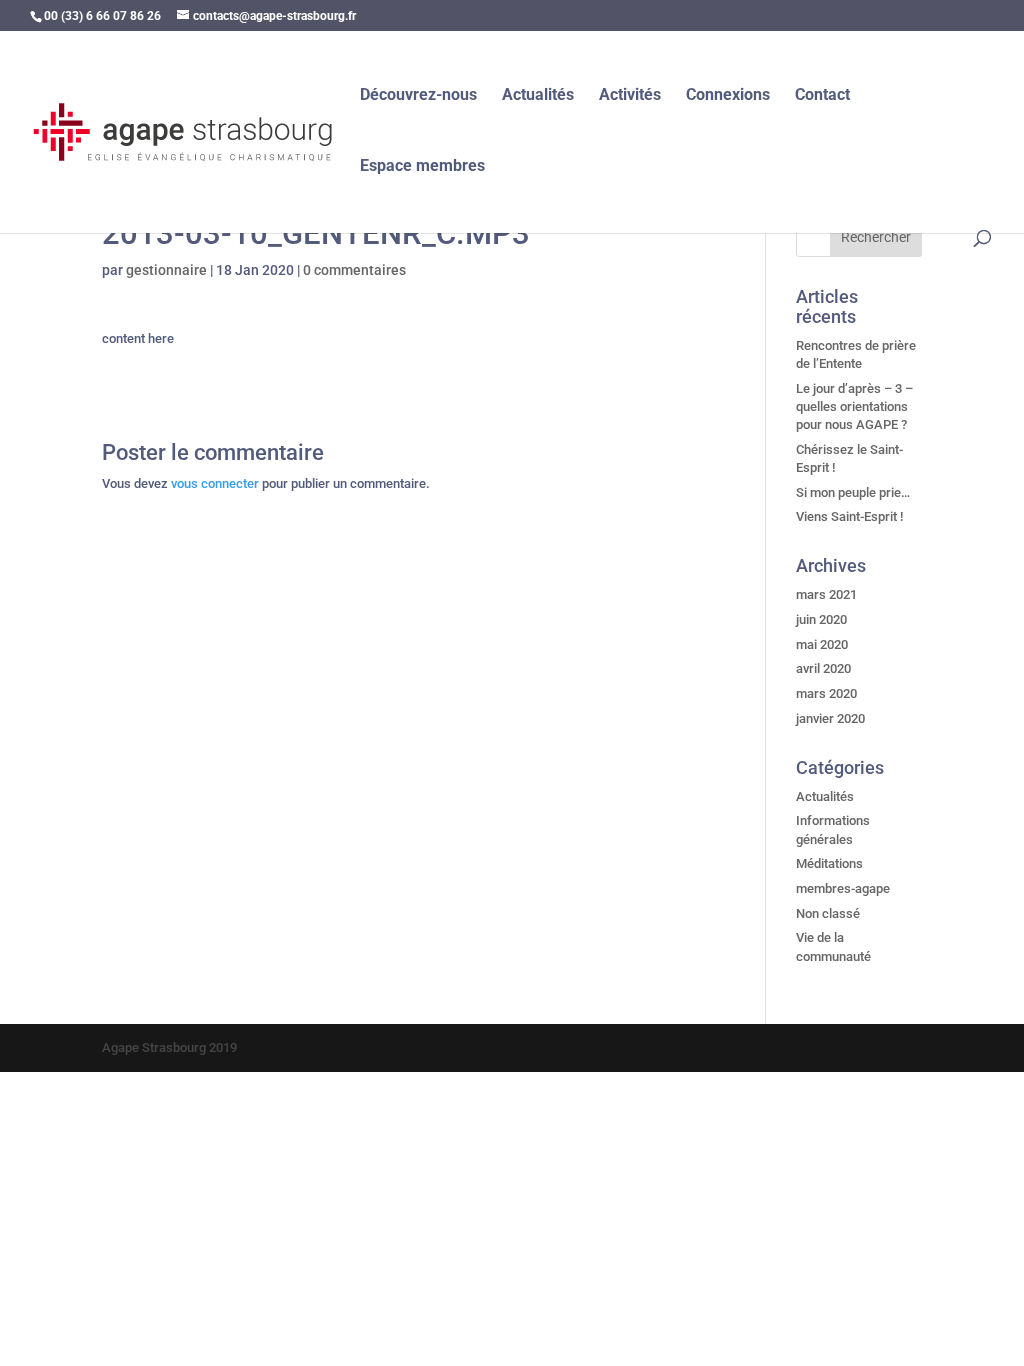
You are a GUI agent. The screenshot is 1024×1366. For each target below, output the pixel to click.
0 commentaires (354, 270)
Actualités (538, 96)
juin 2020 (821, 619)
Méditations (829, 863)
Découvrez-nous (418, 96)
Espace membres (422, 167)
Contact (822, 96)
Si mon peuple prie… (853, 492)
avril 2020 (823, 668)
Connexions (728, 96)
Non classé (828, 913)
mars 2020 (826, 693)
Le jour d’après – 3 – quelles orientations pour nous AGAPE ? (854, 406)
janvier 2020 (830, 718)
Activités (630, 96)
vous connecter (215, 483)
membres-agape (843, 888)
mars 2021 (826, 594)
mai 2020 (822, 644)
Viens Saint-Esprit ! (849, 516)
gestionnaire (166, 270)
